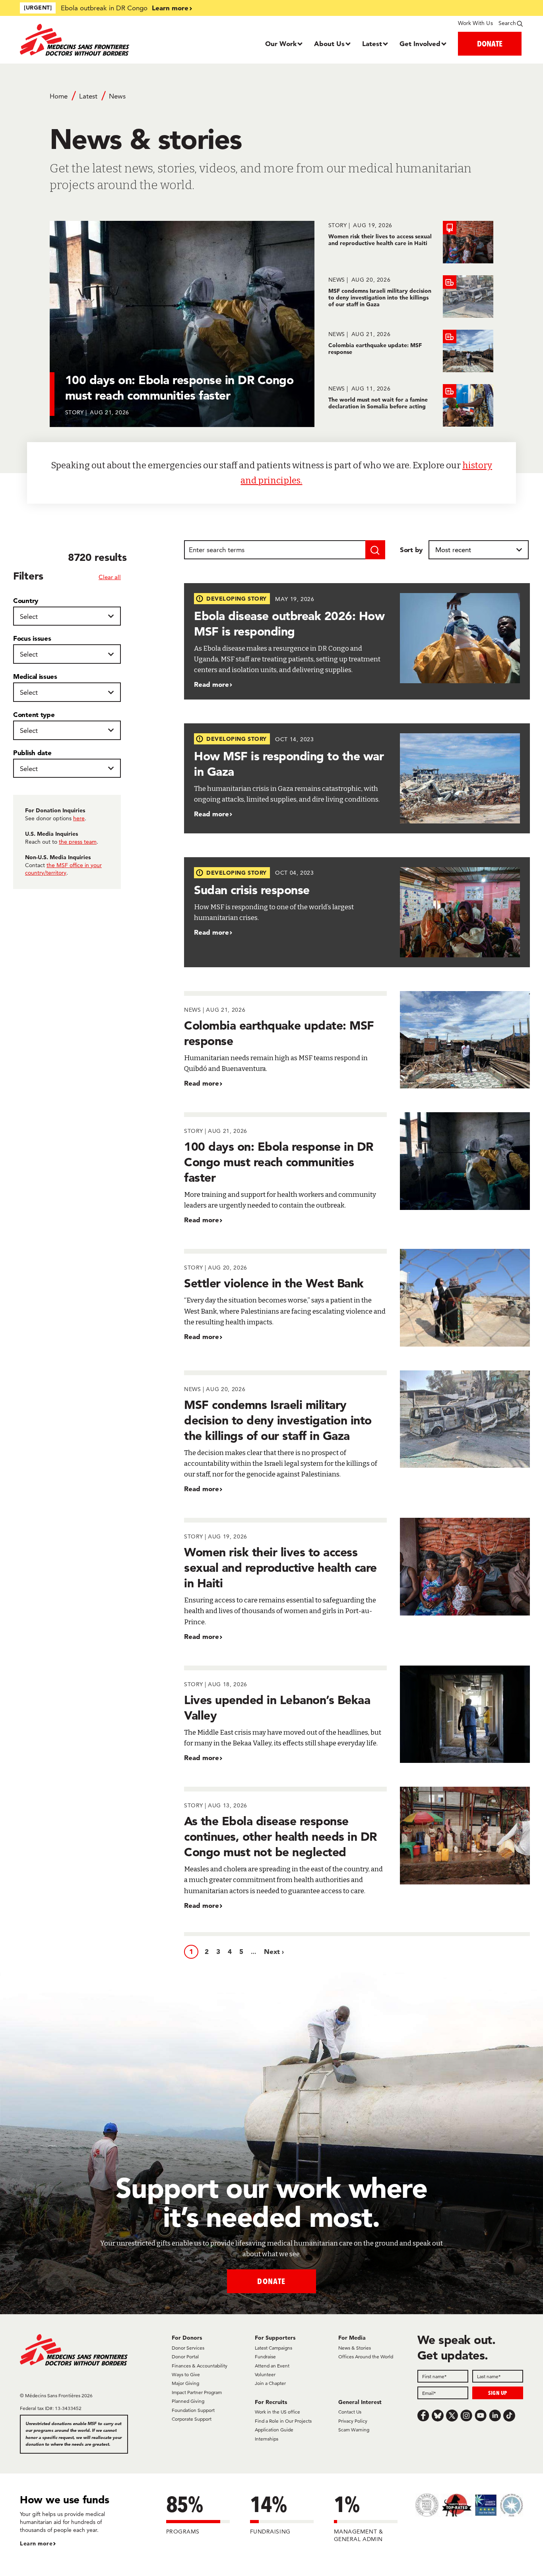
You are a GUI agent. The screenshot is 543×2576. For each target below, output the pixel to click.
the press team (78, 842)
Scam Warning (354, 2430)
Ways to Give (186, 2374)
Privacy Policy (353, 2421)
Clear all (110, 577)
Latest (372, 43)
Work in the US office (277, 2412)
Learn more (170, 8)
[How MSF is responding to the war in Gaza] (357, 778)
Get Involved (420, 43)
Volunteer (265, 2374)
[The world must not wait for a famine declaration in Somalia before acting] (411, 405)
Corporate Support (192, 2419)
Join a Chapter (270, 2383)
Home (59, 96)
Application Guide (274, 2430)
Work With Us (475, 23)
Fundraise (265, 2357)
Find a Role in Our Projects (283, 2421)
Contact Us (350, 2412)
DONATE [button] (490, 43)
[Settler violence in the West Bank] (357, 1298)
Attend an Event (272, 2366)
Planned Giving (188, 2401)
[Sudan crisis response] (357, 912)
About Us (329, 43)
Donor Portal (185, 2357)
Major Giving (185, 2383)
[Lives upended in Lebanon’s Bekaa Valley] (357, 1714)
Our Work (281, 43)
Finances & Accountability (200, 2366)
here (79, 818)
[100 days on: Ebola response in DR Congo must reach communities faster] (357, 1169)
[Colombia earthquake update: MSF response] (411, 351)
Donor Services (188, 2348)
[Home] (83, 40)
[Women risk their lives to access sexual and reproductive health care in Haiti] (411, 242)
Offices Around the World (366, 2357)
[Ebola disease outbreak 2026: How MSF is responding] (357, 641)
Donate (271, 2281)
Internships (267, 2439)
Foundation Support (193, 2410)
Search (507, 23)
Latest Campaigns (273, 2348)
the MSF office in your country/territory (63, 869)
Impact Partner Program (197, 2392)
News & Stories (355, 2348)
